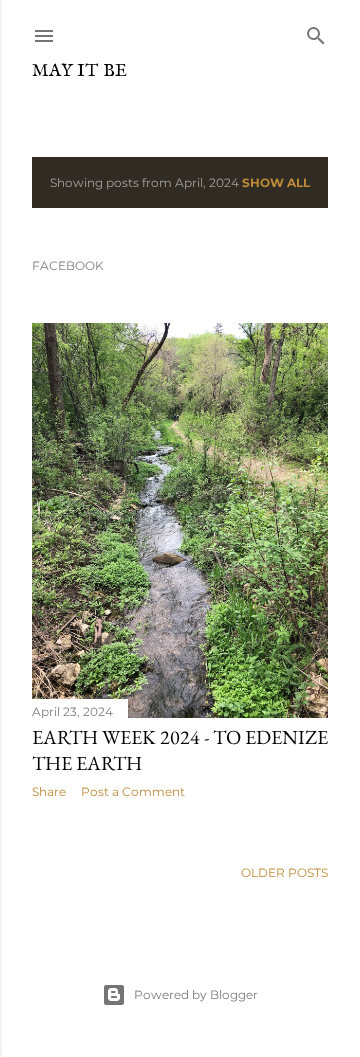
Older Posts (284, 872)
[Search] (316, 31)
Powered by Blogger (196, 994)
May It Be (79, 71)
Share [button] (49, 791)
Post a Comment (133, 791)
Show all (276, 182)
